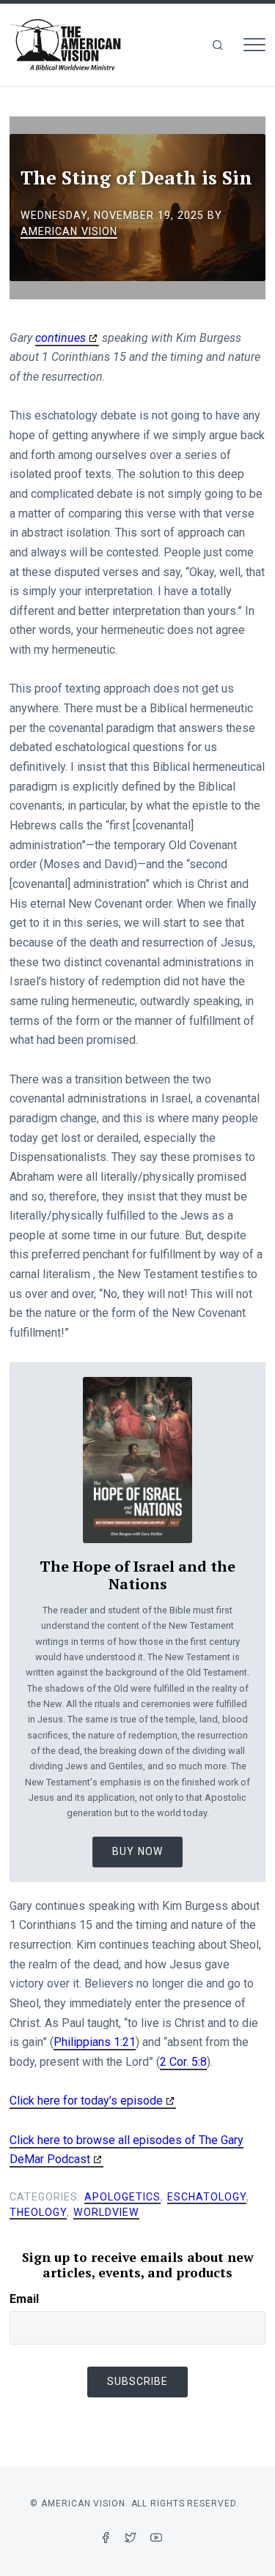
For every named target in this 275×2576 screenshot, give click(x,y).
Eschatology (207, 2197)
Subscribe (137, 2381)
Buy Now (137, 1851)
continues (60, 338)
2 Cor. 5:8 (183, 2062)
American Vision (69, 231)
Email (24, 2299)
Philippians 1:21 (95, 2042)
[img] (218, 45)
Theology (38, 2212)
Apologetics (122, 2197)
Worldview (106, 2212)
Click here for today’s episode (86, 2101)
